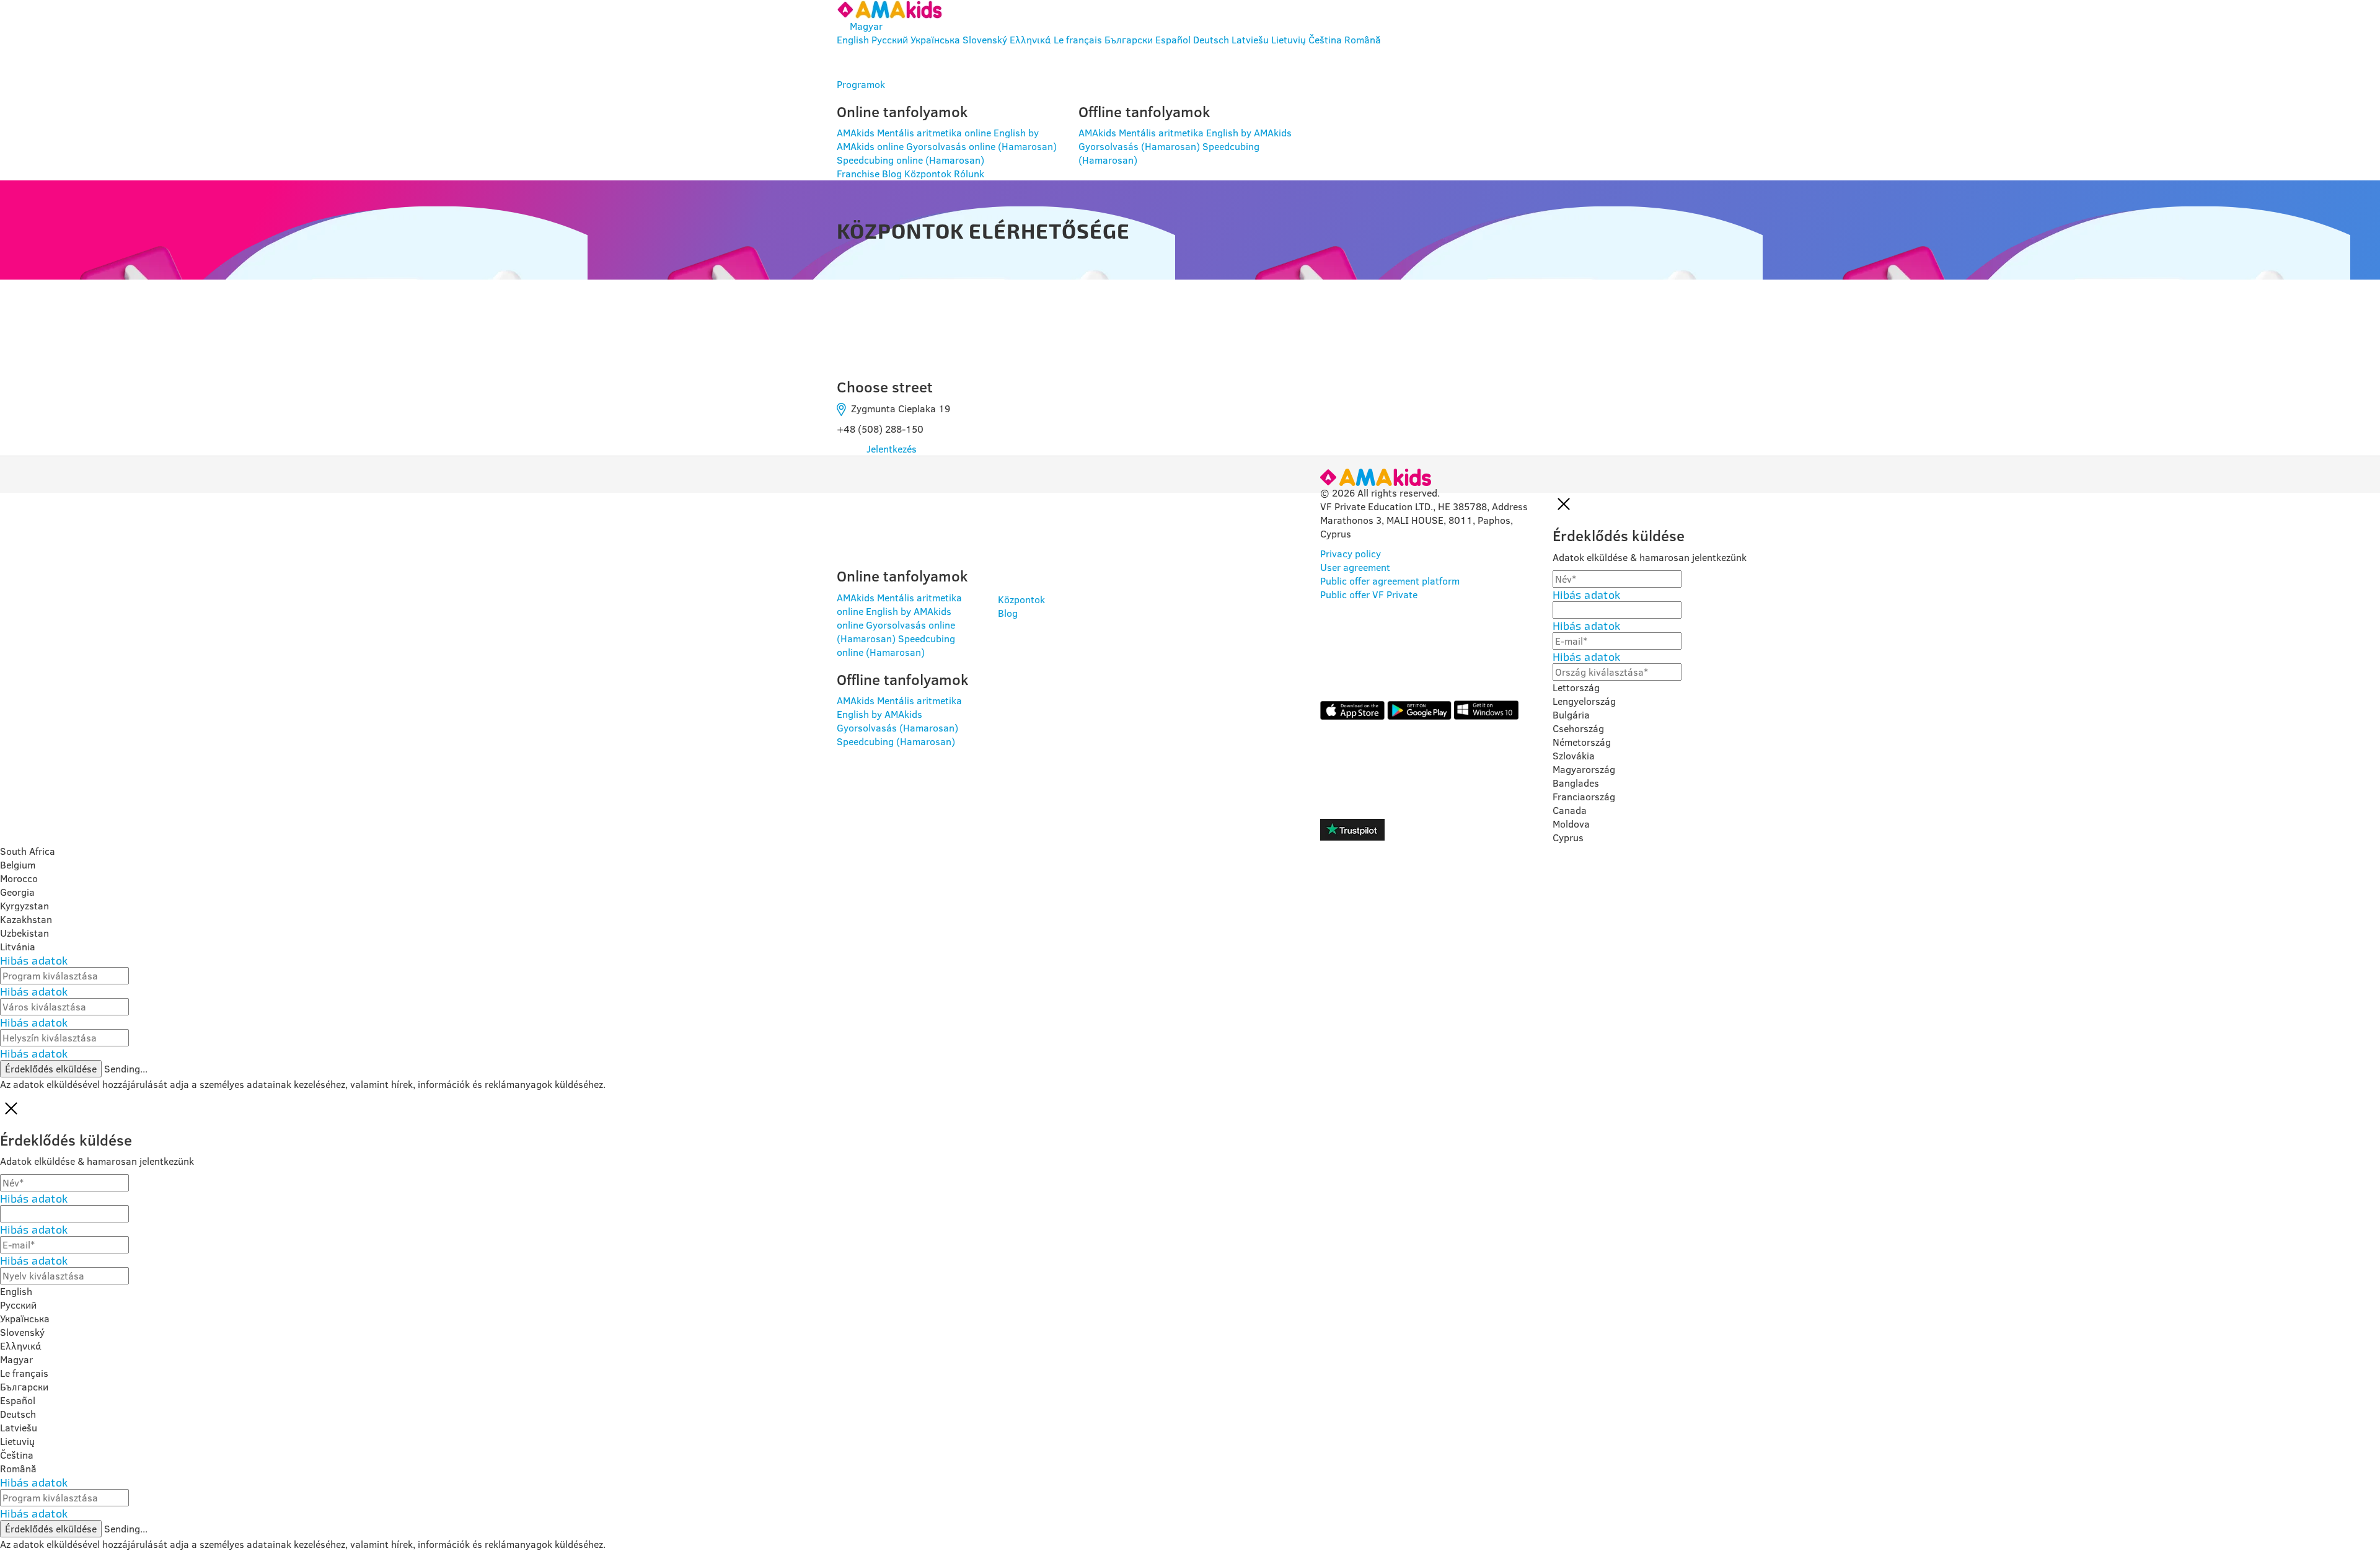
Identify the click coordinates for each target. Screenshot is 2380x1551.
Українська (935, 40)
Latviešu (1250, 40)
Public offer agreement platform (1390, 581)
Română (1363, 40)
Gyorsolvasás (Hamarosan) (1139, 146)
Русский (890, 40)
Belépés (882, 62)
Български (1129, 40)
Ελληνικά (1030, 40)
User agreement (1355, 567)
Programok (861, 84)
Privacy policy (1351, 554)
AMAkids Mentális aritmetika (1141, 133)
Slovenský (985, 40)
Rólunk (969, 174)
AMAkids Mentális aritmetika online (914, 133)
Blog (892, 174)
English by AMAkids (1249, 133)
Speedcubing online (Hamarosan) (910, 160)
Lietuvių (1289, 40)
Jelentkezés (892, 449)
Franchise (858, 174)
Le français (1078, 40)
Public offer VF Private (1369, 594)
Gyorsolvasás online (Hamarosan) (981, 146)
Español (1173, 40)
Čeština (1325, 40)
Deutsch (1211, 40)
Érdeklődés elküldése (51, 1069)
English (853, 40)
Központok (928, 174)
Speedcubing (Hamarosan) (896, 741)
